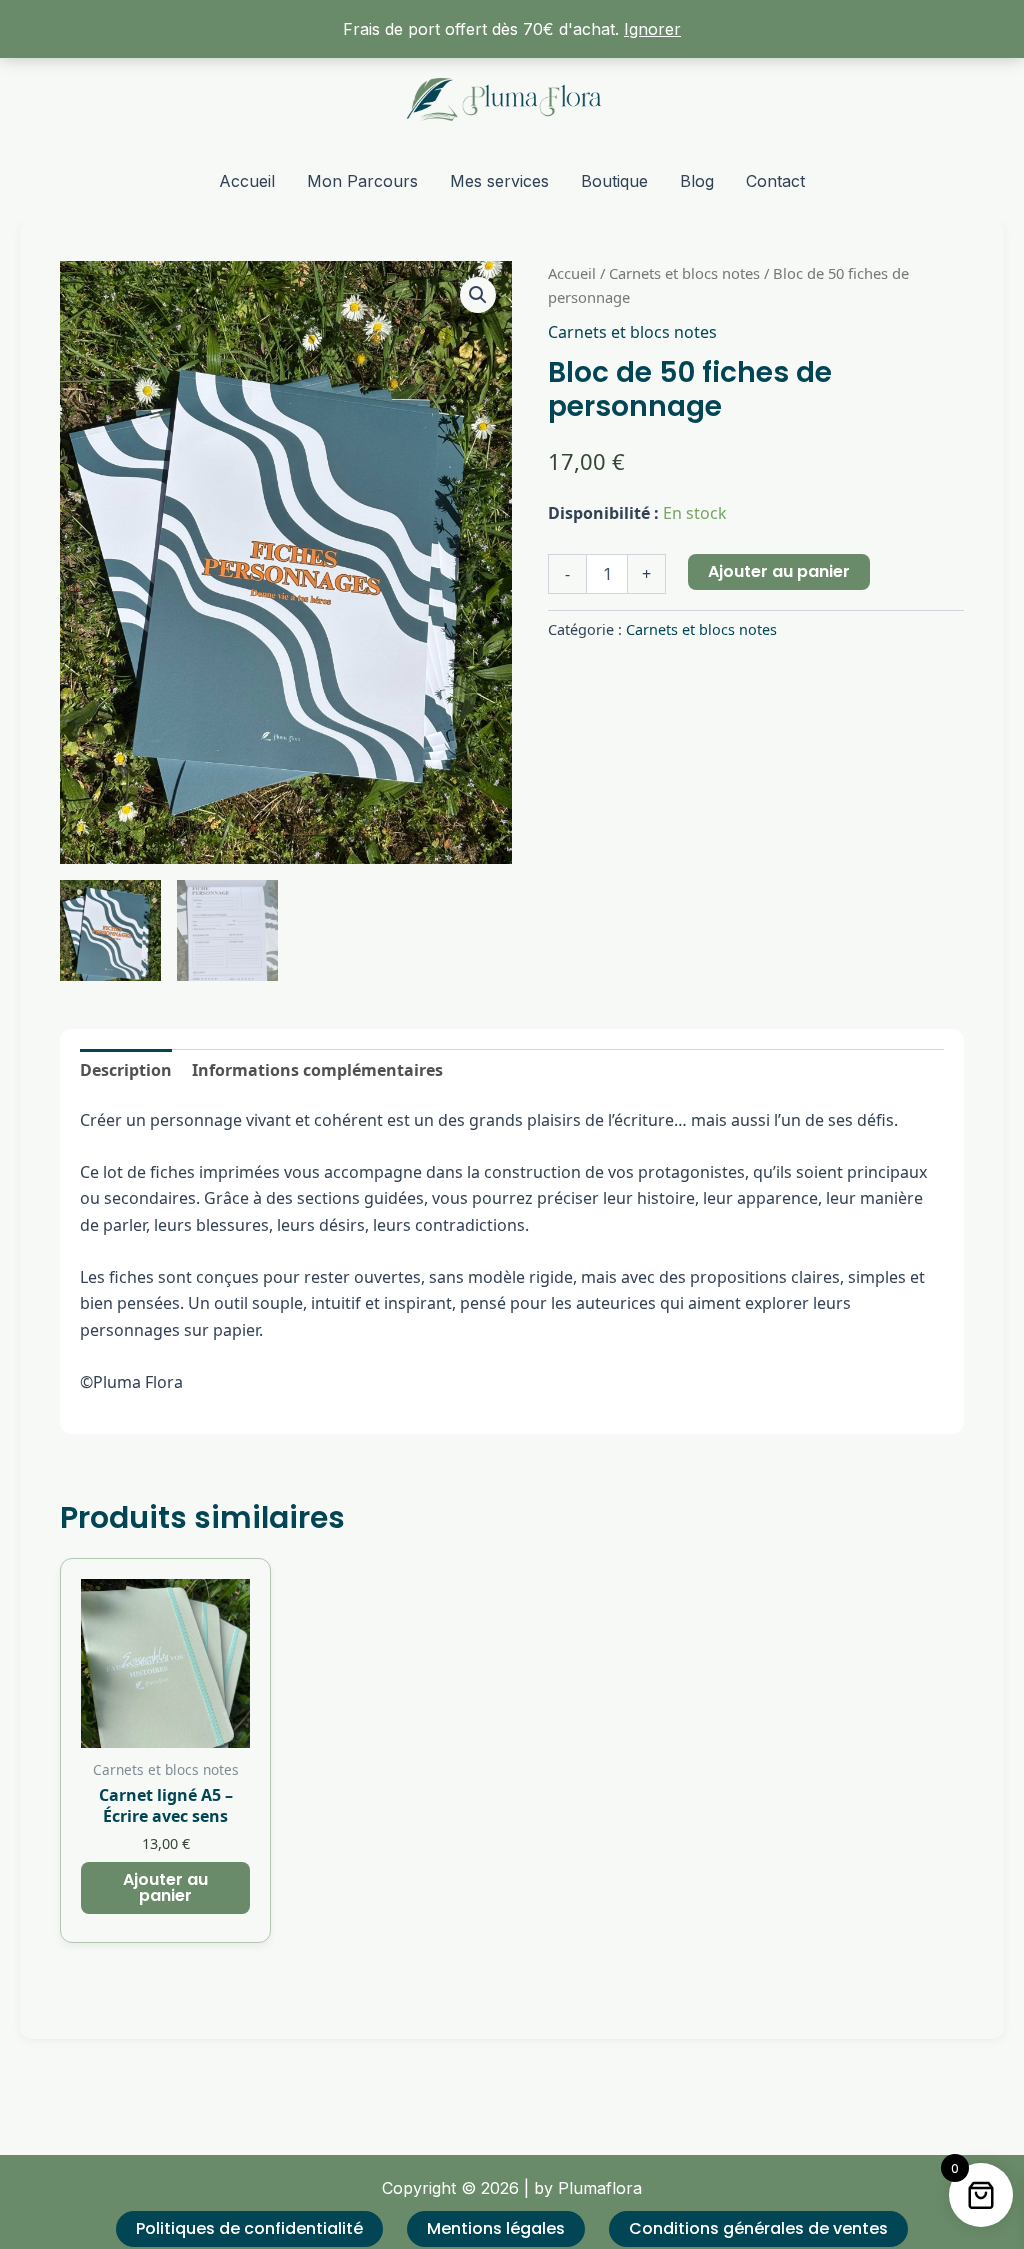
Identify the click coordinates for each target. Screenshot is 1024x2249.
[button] (478, 295)
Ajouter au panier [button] (165, 1887)
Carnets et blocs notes (684, 273)
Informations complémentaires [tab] (317, 1070)
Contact (775, 181)
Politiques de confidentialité (249, 2228)
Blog (697, 181)
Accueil (247, 181)
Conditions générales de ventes (758, 2228)
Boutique (614, 181)
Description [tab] (126, 1070)
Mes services (499, 181)
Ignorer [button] (652, 29)
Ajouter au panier (779, 571)
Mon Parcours (362, 181)
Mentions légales (496, 2228)
